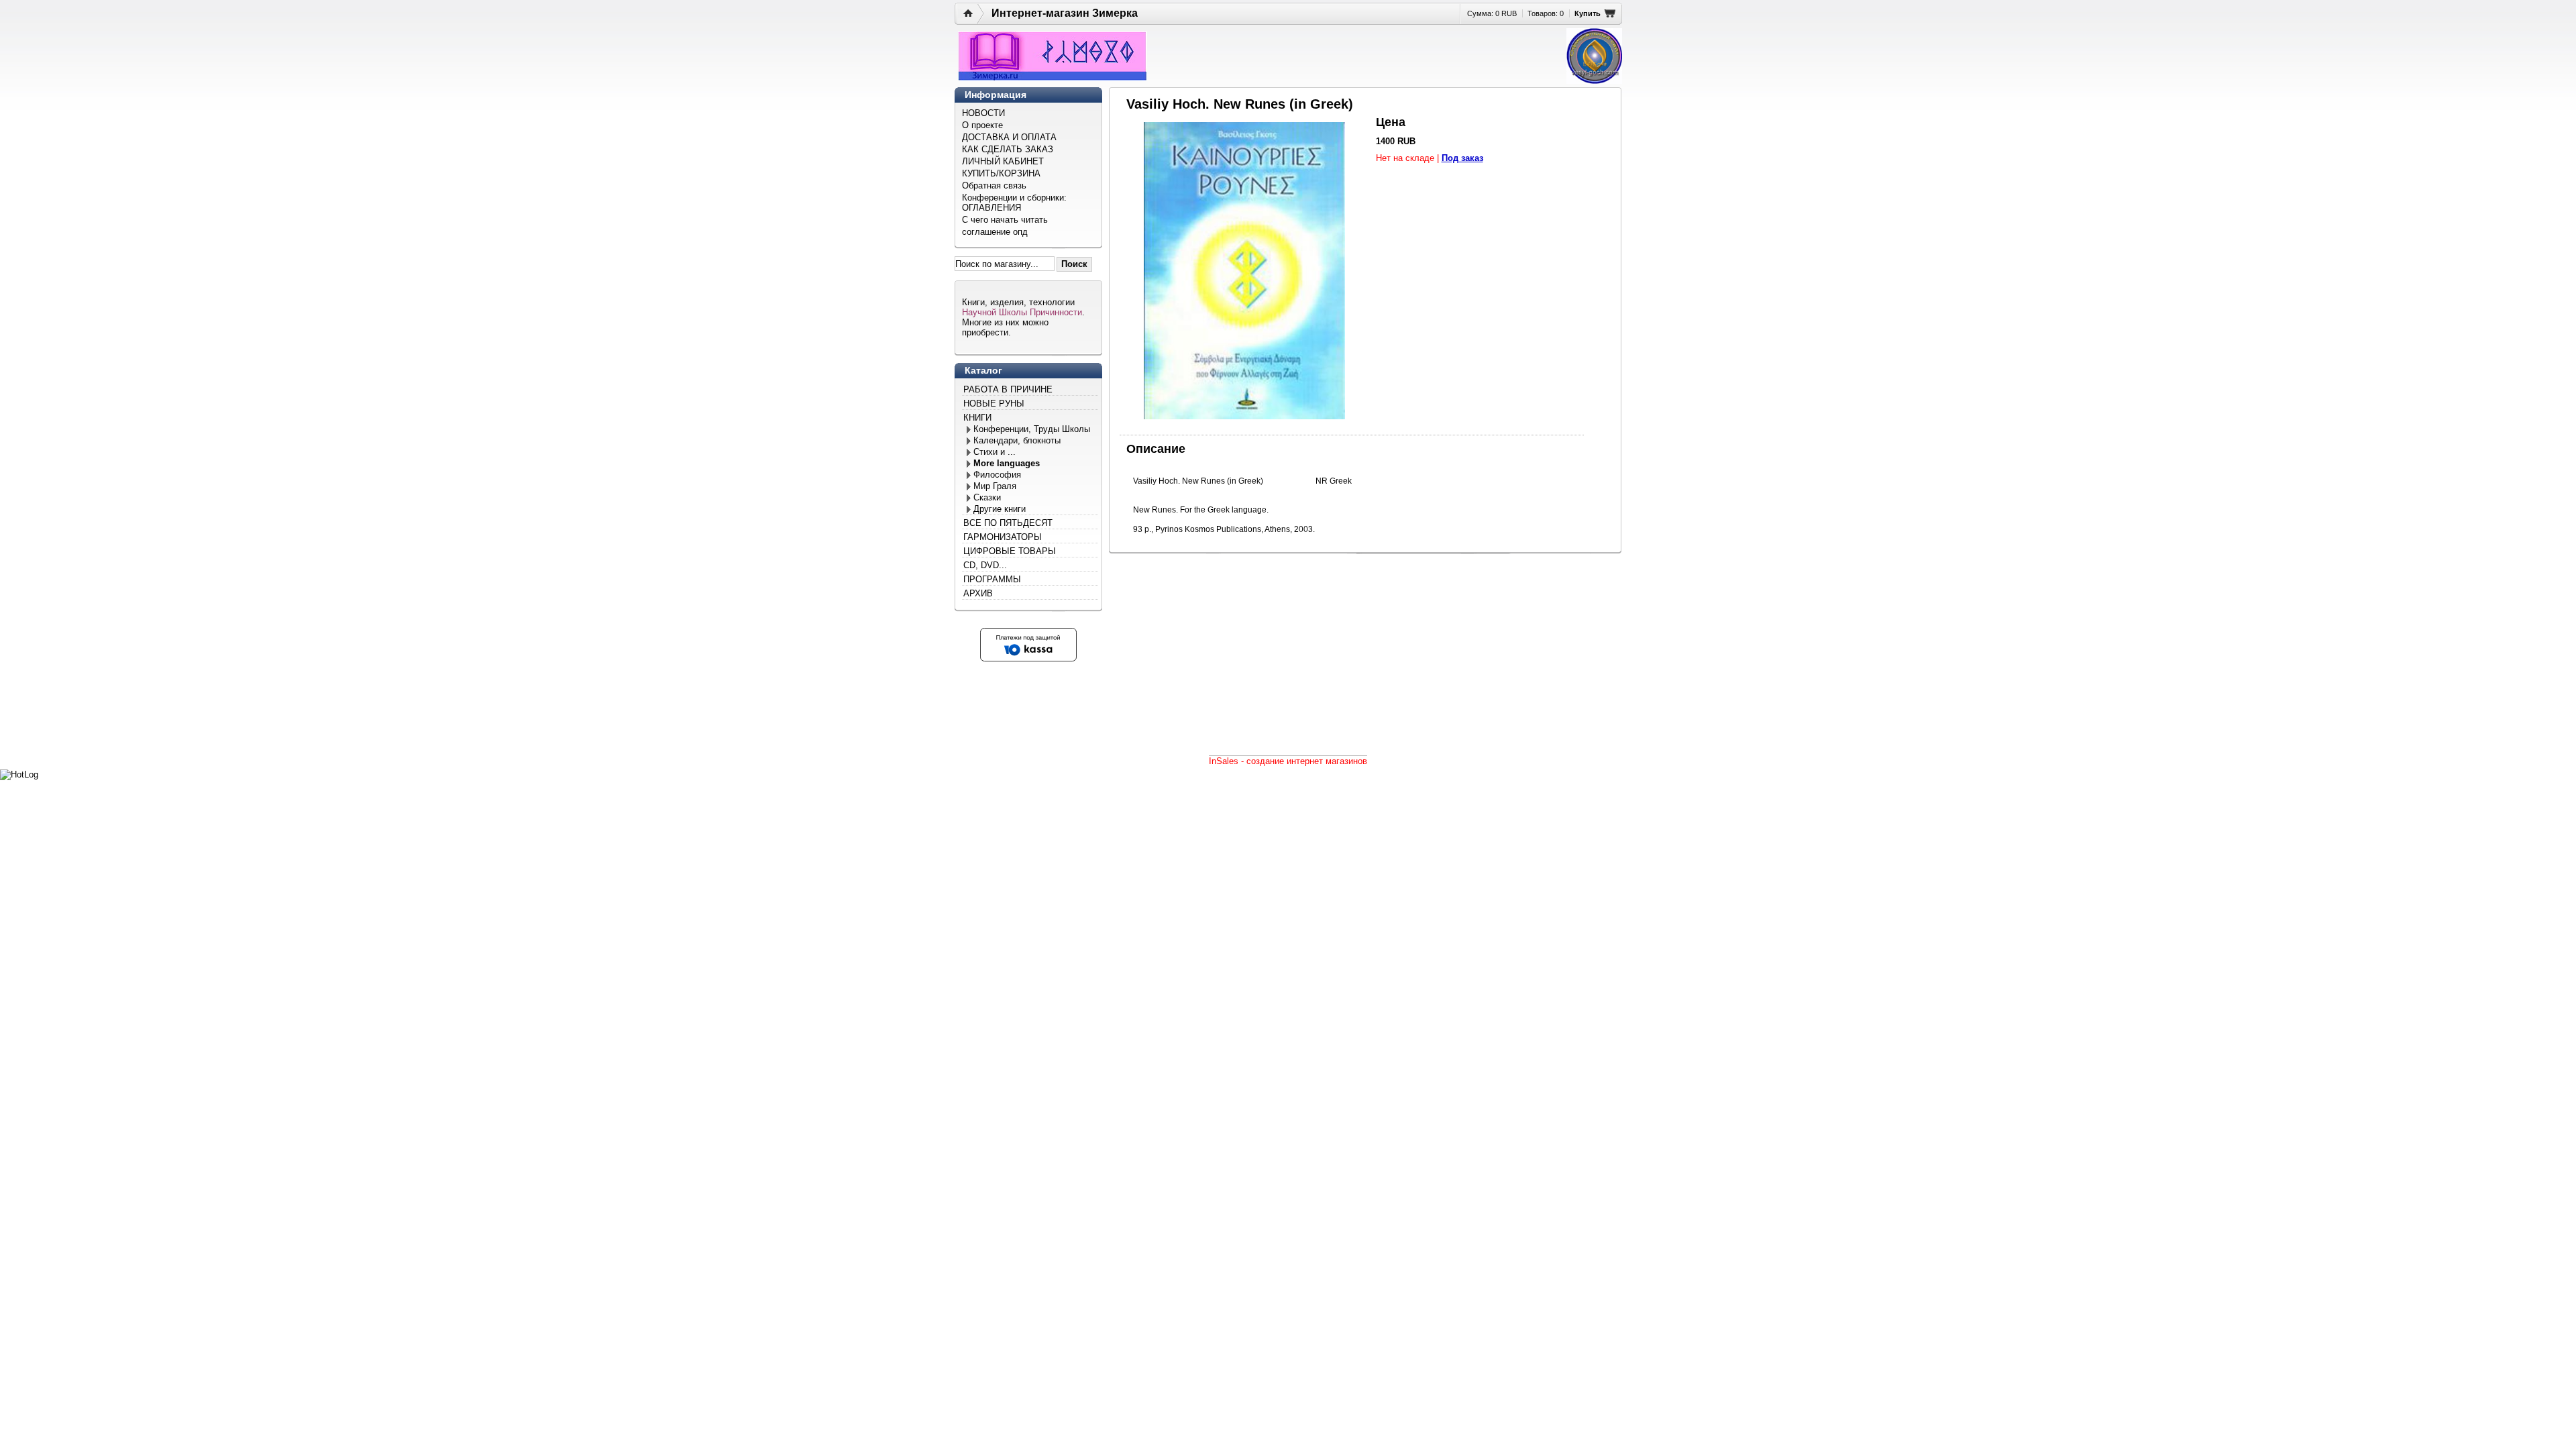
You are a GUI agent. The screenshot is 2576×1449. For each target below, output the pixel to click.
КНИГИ (977, 418)
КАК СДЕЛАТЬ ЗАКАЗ (1008, 149)
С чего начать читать (1005, 220)
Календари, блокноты (1017, 440)
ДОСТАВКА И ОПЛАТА (1009, 137)
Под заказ (1462, 158)
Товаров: (1546, 13)
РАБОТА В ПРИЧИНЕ (1008, 389)
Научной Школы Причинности (1022, 312)
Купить (1588, 13)
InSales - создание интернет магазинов (1288, 761)
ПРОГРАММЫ (992, 579)
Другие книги (1000, 509)
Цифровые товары (1010, 551)
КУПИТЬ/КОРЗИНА (1001, 173)
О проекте (982, 125)
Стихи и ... (995, 452)
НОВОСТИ (983, 113)
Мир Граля (995, 486)
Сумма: (1492, 13)
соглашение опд (995, 232)
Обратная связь (994, 185)
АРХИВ (978, 593)
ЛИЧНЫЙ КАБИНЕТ (1003, 161)
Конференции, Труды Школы (1032, 429)
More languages (1007, 463)
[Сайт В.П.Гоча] (1594, 56)
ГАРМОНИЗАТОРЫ (1003, 537)
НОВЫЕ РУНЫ (994, 404)
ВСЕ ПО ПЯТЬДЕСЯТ (1008, 523)
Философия (997, 475)
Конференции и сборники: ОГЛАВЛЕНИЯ (1014, 203)
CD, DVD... (985, 565)
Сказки (987, 497)
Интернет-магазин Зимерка (1065, 13)
